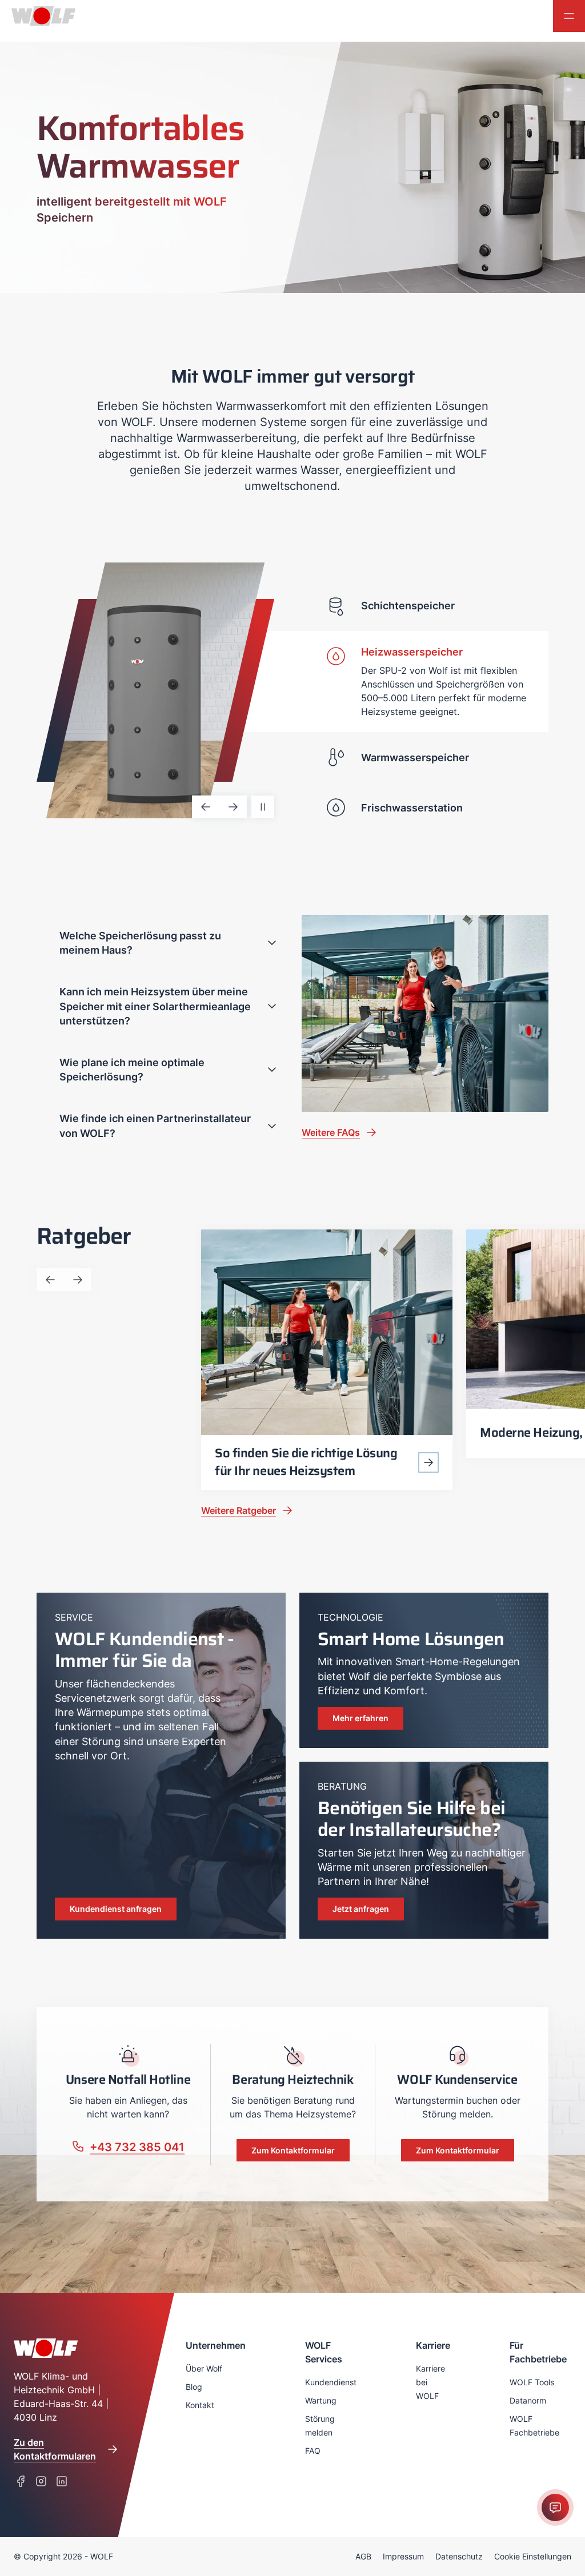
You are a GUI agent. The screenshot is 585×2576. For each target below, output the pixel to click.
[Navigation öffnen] (569, 16)
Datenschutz (459, 2556)
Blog (194, 2387)
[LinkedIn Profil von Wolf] (62, 2481)
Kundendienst (331, 2382)
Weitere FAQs (331, 1132)
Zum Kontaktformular (293, 2150)
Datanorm (528, 2400)
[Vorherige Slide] (206, 807)
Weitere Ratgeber (239, 1510)
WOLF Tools (532, 2382)
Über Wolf (204, 2368)
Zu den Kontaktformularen (55, 2449)
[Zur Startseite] (38, 16)
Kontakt (200, 2405)
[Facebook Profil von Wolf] (21, 2481)
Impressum (403, 2556)
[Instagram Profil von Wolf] (41, 2481)
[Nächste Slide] (233, 807)
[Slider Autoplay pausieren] (263, 807)
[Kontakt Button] (555, 2507)
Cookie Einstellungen (533, 2556)
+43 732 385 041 (137, 2147)
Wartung (321, 2400)
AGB (363, 2556)
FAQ (313, 2451)
